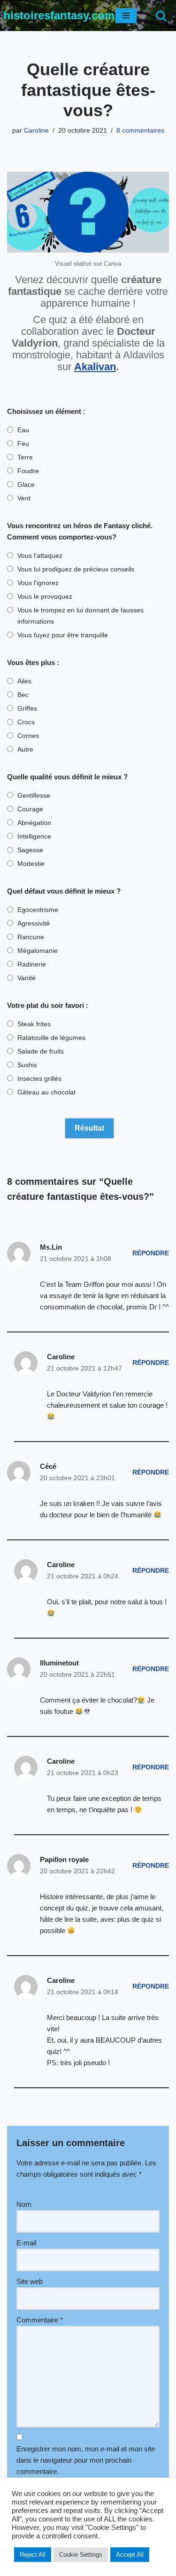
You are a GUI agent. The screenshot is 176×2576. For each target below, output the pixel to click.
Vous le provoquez (45, 596)
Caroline (36, 131)
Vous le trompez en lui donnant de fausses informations (80, 616)
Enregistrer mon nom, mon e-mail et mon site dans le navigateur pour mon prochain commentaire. (86, 2460)
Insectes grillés (39, 1078)
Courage (30, 809)
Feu (23, 444)
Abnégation (34, 823)
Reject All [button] (33, 2555)
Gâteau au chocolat (46, 1092)
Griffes (27, 708)
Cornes (28, 736)
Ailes (24, 681)
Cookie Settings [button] (81, 2555)
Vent (24, 498)
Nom (24, 2204)
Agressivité (34, 923)
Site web (30, 2281)
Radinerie (32, 964)
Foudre (28, 471)
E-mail (26, 2243)
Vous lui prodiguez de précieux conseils (76, 569)
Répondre (151, 1253)
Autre (25, 749)
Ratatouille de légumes (51, 1038)
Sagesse (30, 850)
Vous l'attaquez (40, 555)
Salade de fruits (41, 1051)
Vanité (27, 978)
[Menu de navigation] (126, 16)
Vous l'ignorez (38, 583)
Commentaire (40, 2320)
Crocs (26, 722)
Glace (26, 484)
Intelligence (34, 836)
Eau (23, 430)
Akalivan (95, 367)
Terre (25, 457)
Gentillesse (34, 795)
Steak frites (34, 1024)
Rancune (31, 937)
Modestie (31, 864)
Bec (23, 695)
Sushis (27, 1065)
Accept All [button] (130, 2555)
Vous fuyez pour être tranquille (63, 635)
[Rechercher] (161, 16)
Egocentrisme (38, 910)
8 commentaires (140, 131)
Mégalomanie (38, 951)
